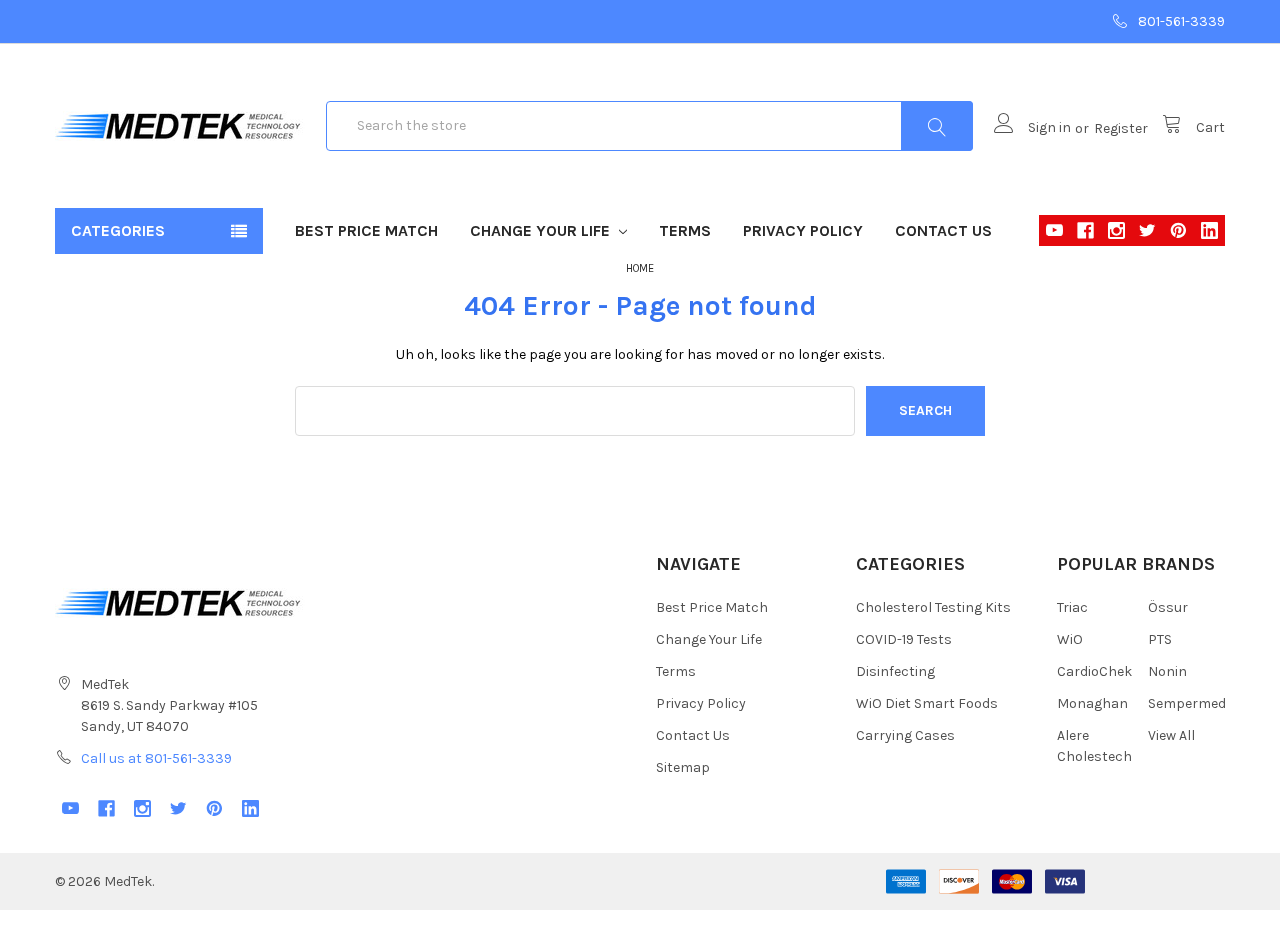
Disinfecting (895, 671)
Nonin (1167, 671)
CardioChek (1094, 671)
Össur (1168, 607)
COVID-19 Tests (904, 639)
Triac (1072, 607)
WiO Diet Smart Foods (927, 703)
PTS (1160, 639)
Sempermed (1187, 703)
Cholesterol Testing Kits (933, 607)
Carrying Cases (905, 735)
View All (1171, 735)
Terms (685, 230)
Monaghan (1092, 703)
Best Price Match (366, 230)
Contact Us (943, 230)
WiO (1070, 639)
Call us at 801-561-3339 (156, 758)
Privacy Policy (803, 230)
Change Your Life (542, 230)
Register (1121, 128)
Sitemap (683, 767)
